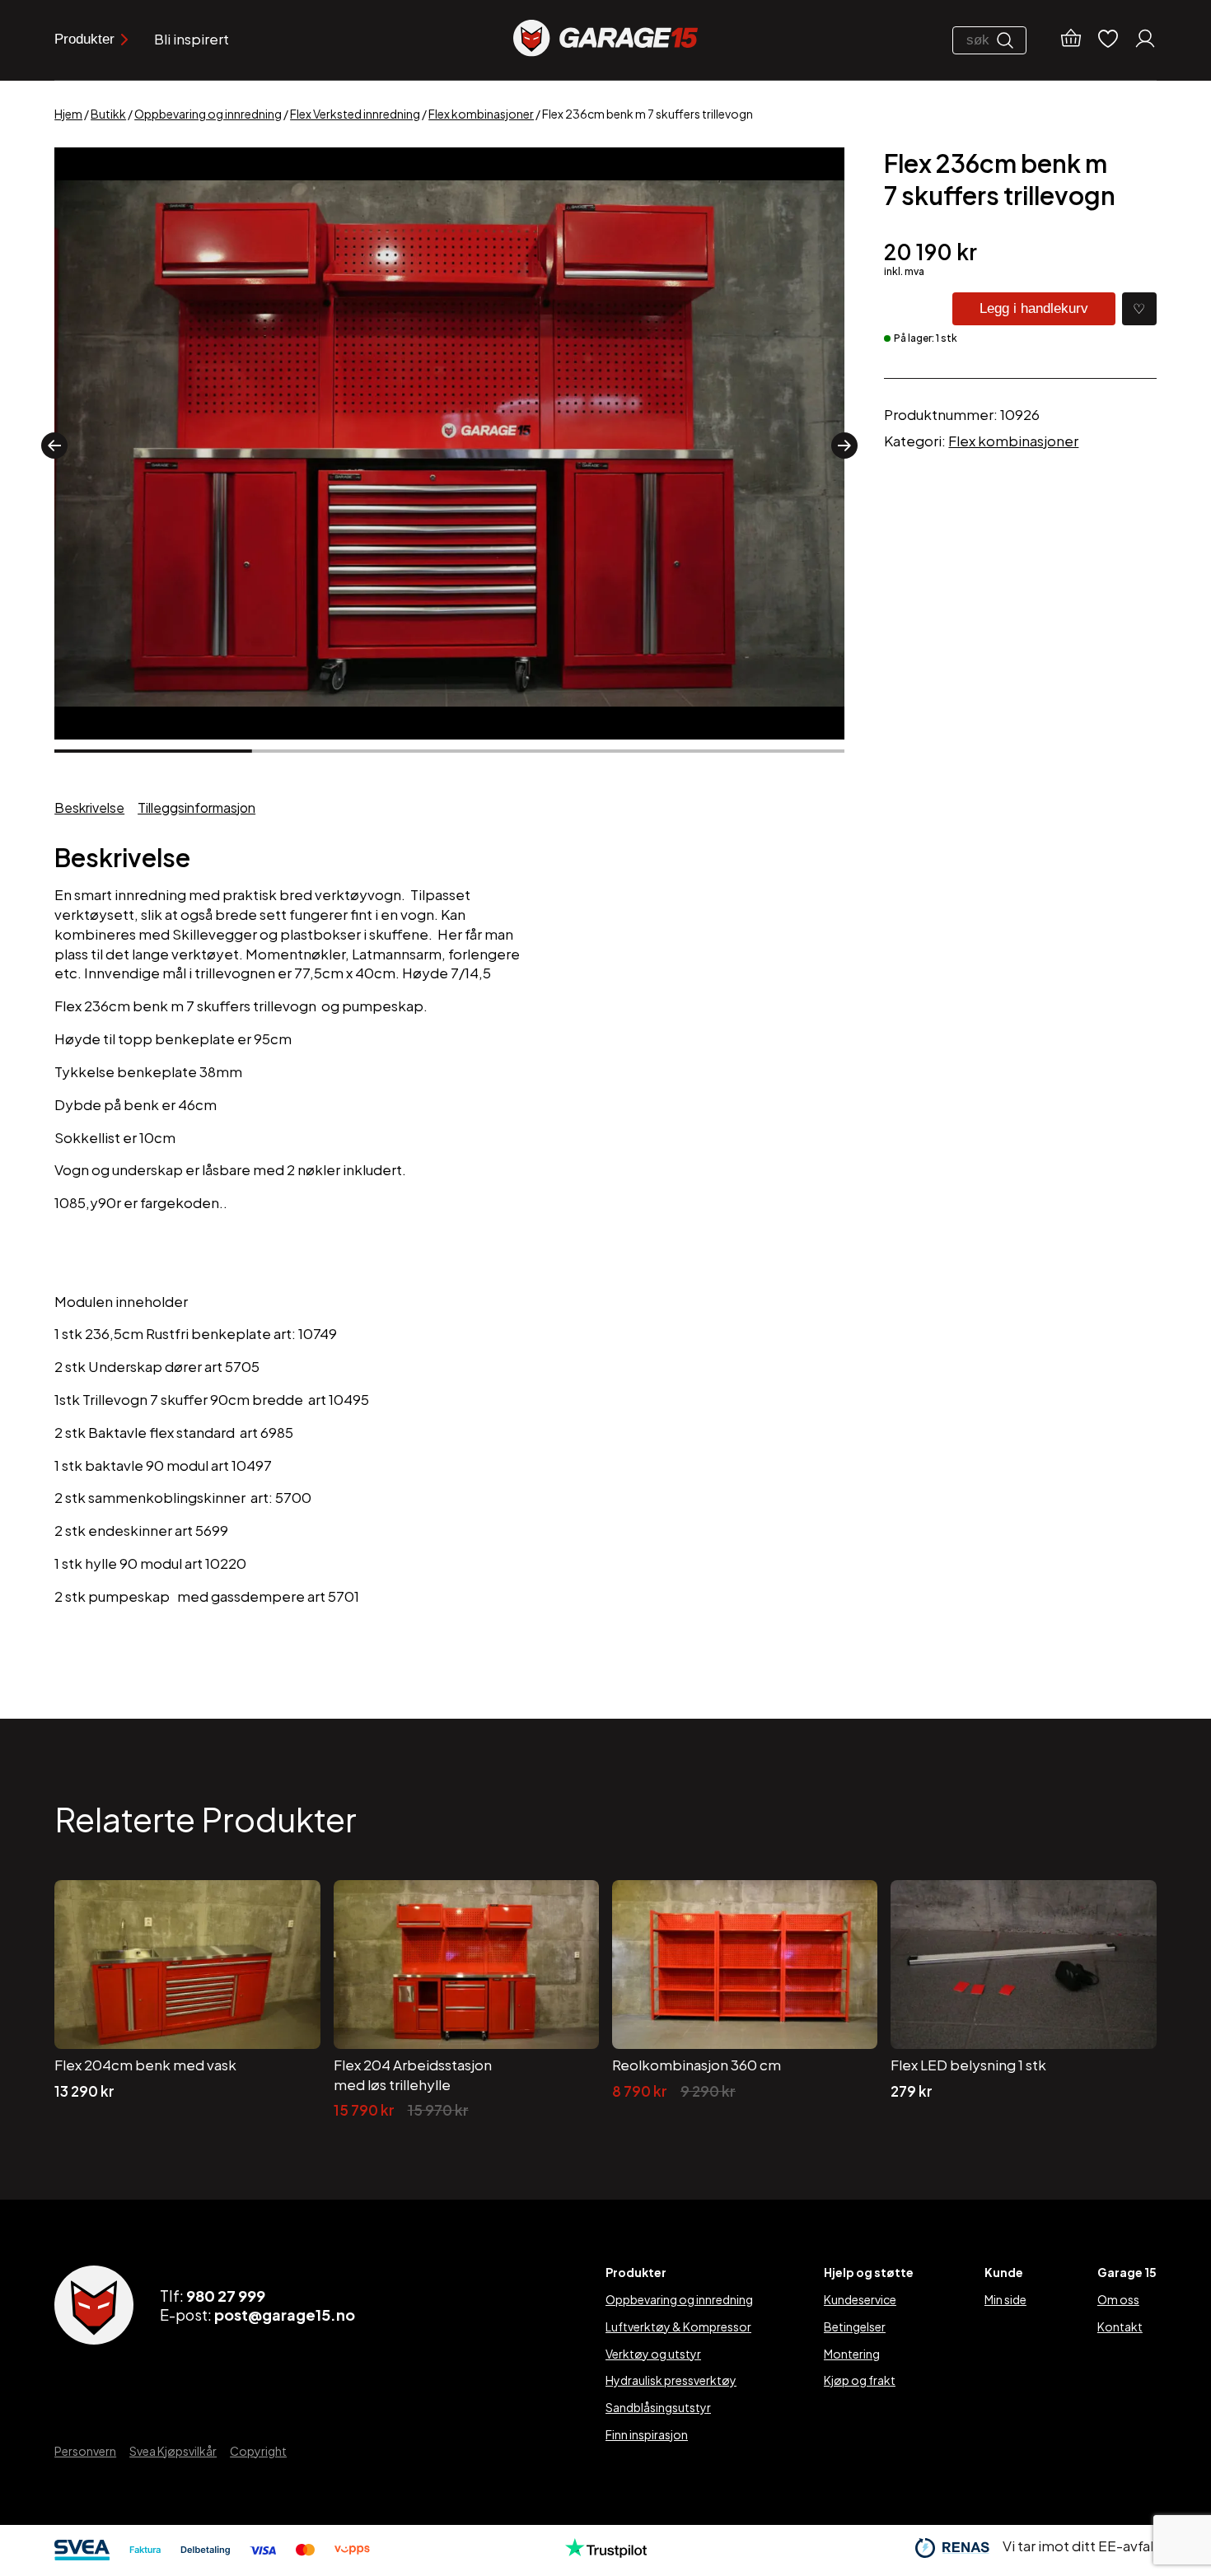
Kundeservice (860, 2299)
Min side (1005, 2299)
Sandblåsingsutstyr (658, 2407)
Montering (852, 2354)
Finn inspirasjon (647, 2434)
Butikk (108, 114)
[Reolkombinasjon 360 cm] (745, 2001)
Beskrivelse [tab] (89, 807)
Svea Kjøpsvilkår (173, 2451)
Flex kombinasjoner (481, 114)
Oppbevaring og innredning (208, 114)
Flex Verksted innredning (355, 114)
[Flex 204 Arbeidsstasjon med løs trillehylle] (466, 2001)
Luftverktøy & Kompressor (678, 2326)
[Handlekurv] (1071, 40)
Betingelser (855, 2326)
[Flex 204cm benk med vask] (187, 2001)
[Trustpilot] (606, 2552)
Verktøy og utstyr (653, 2354)
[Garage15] (605, 40)
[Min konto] (1145, 40)
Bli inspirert (192, 39)
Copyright (258, 2451)
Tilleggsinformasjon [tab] (196, 807)
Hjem (68, 114)
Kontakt (1120, 2326)
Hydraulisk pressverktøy (671, 2380)
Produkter (84, 39)
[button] (54, 446)
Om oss (1118, 2299)
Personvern (85, 2451)
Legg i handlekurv (1034, 308)
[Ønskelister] (1108, 40)
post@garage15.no (285, 2315)
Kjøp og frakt (860, 2380)
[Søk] (1009, 40)
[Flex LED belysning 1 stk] (1023, 2001)
